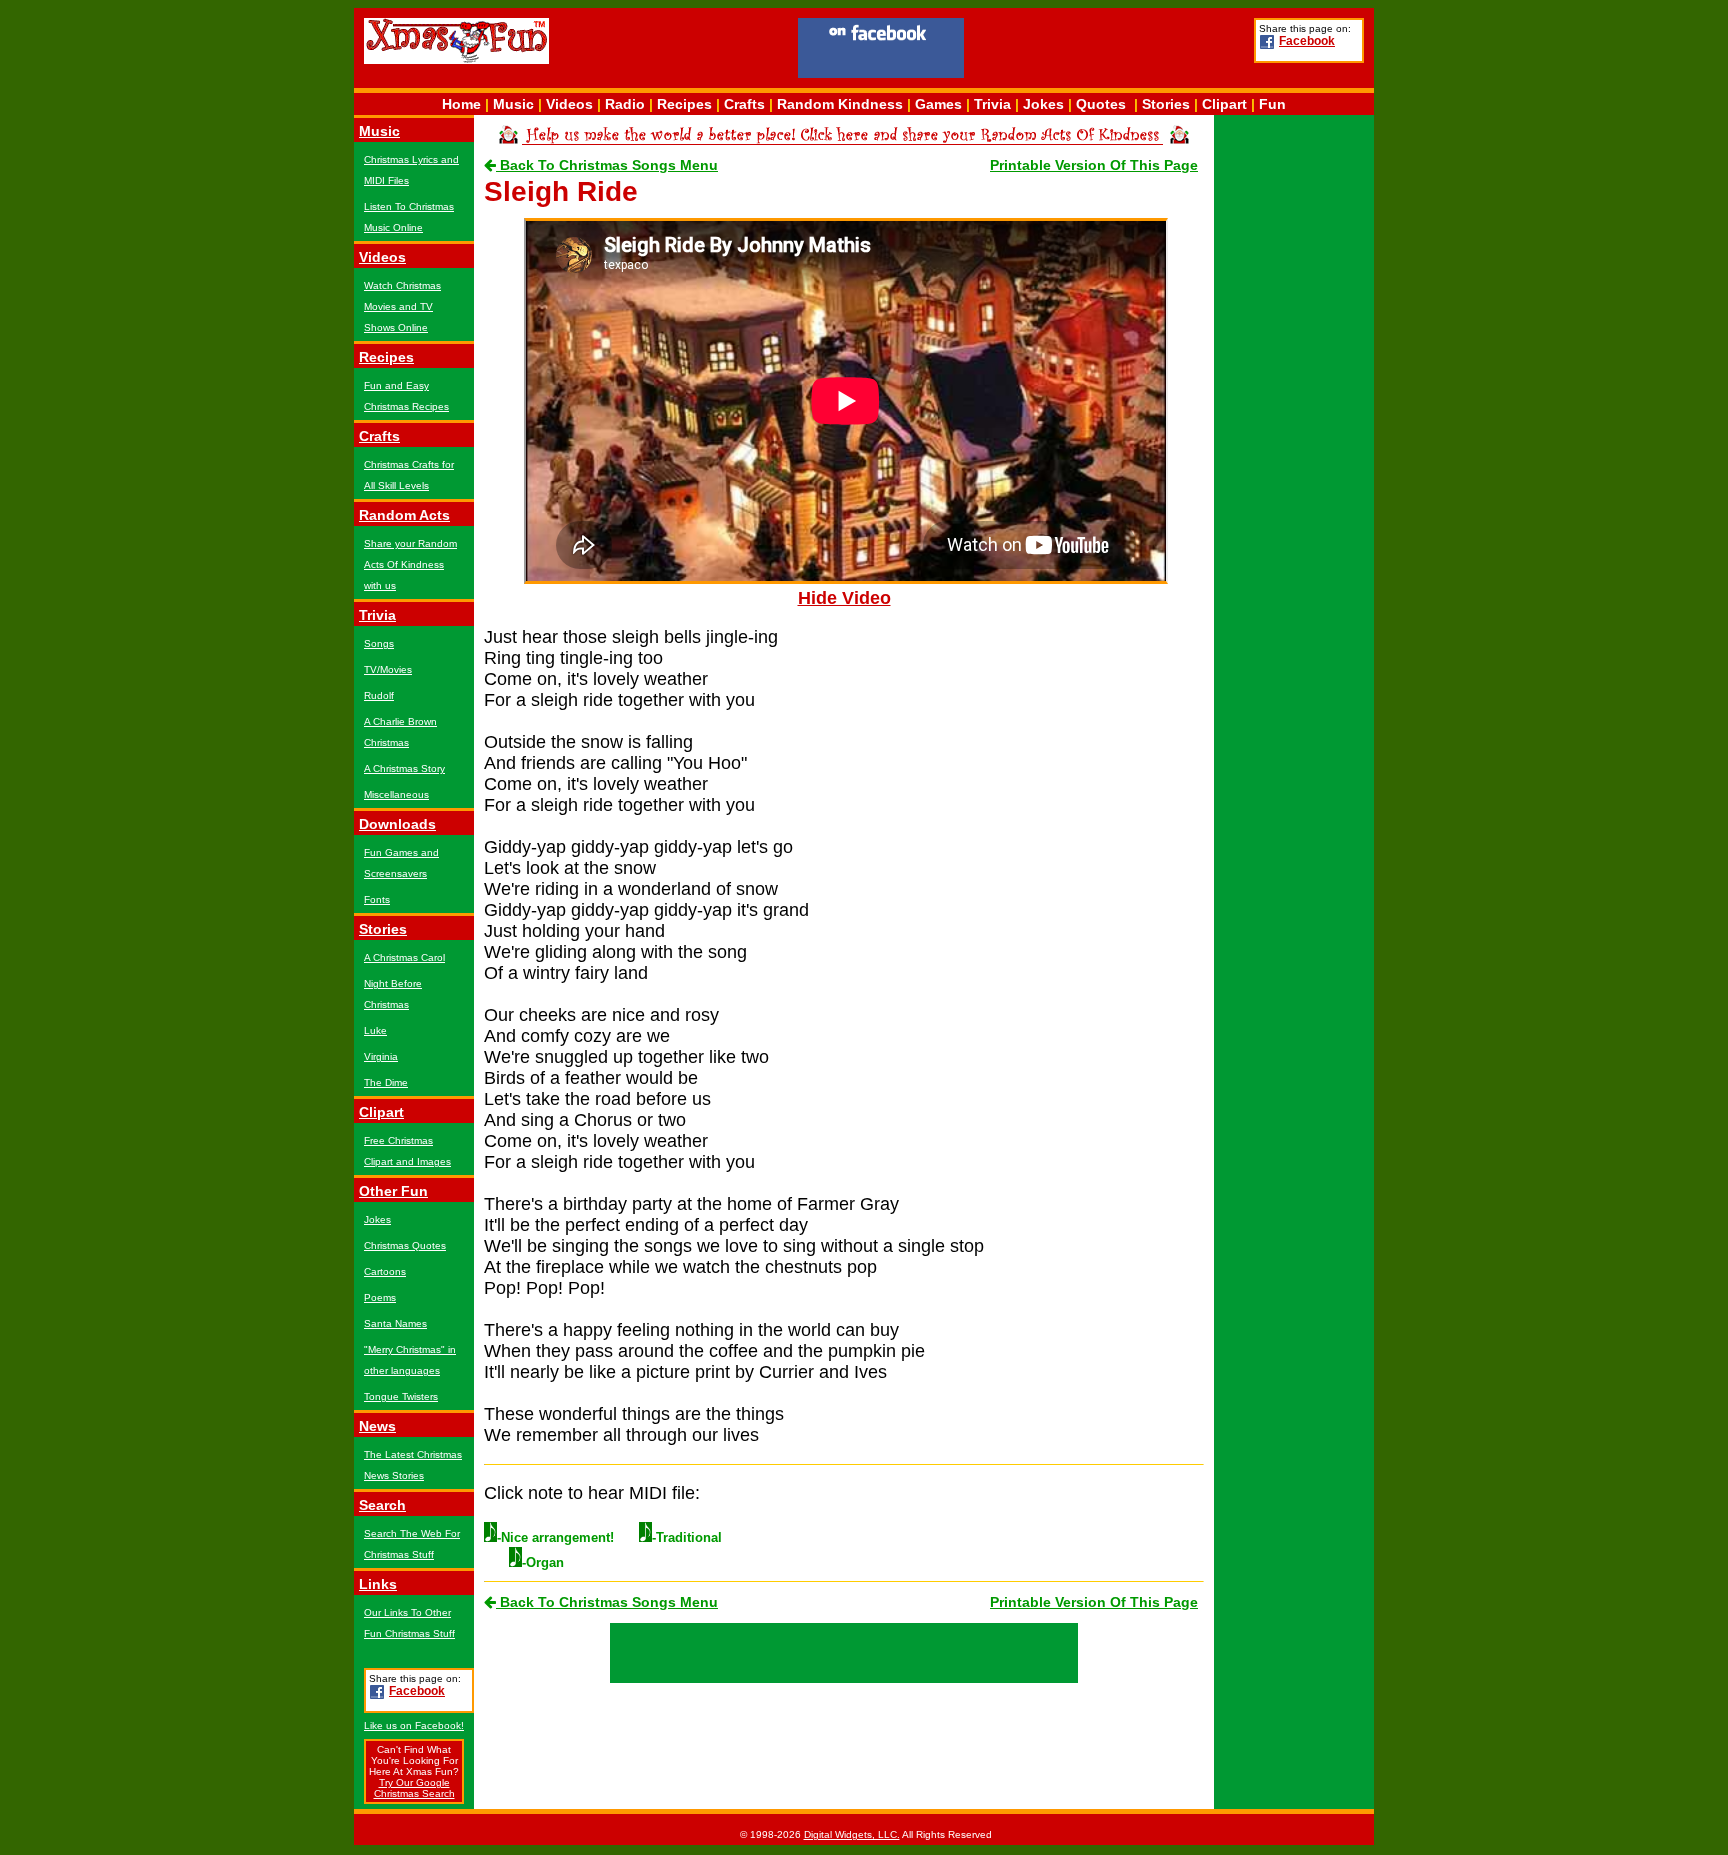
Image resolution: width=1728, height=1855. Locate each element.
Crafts (744, 104)
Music (513, 104)
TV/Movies (388, 669)
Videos (569, 104)
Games (938, 104)
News (377, 1426)
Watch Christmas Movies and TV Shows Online (402, 306)
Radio (625, 104)
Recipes (684, 104)
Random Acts (404, 515)
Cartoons (385, 1271)
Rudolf (379, 695)
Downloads (397, 824)
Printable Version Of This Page (1094, 165)
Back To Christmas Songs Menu (607, 165)
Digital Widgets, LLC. (852, 1834)
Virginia (381, 1056)
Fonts (377, 899)
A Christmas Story (404, 768)
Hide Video (844, 598)
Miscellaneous (396, 794)
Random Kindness (840, 104)
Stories (1166, 104)
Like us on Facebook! (414, 1725)
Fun (1272, 104)
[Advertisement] (1109, 51)
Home (461, 104)
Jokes (1043, 104)
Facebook (1307, 41)
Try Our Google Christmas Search (414, 1788)
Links (378, 1584)
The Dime (386, 1082)
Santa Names (395, 1323)
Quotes (1101, 104)
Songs (379, 643)
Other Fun (393, 1191)
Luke (375, 1030)
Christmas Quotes (405, 1245)
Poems (380, 1297)
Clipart (1224, 104)
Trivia (992, 104)
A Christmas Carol (404, 957)
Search (382, 1505)
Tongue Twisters (401, 1396)
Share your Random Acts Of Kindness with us (410, 564)
